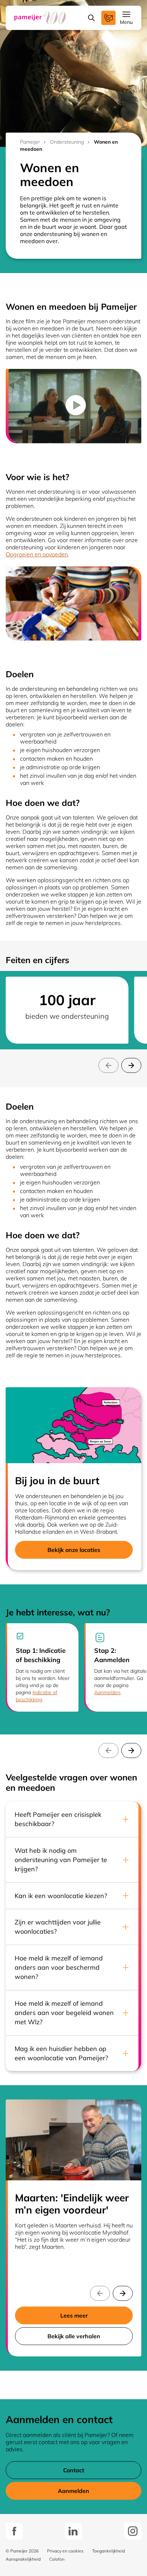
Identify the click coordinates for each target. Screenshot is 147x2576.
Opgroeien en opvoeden (37, 554)
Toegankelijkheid (108, 2551)
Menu (126, 22)
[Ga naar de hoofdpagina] (40, 18)
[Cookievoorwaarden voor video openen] (75, 406)
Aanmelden (107, 1692)
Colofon (57, 2559)
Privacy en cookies (65, 2551)
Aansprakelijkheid (23, 2559)
